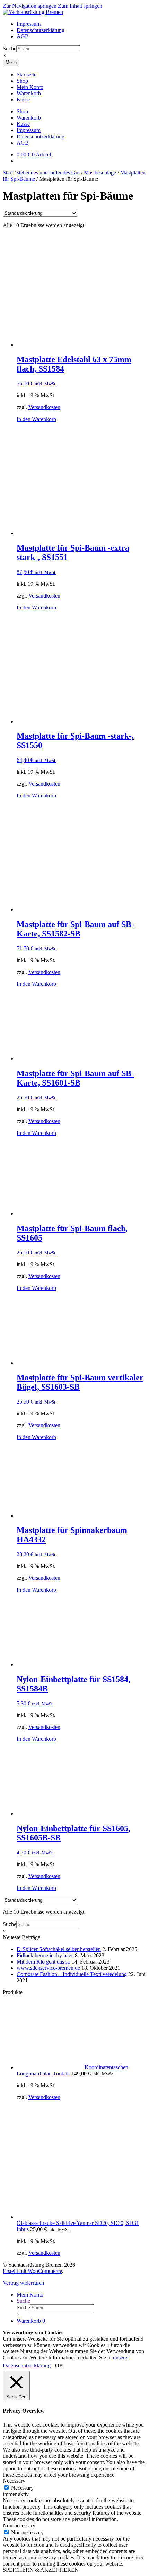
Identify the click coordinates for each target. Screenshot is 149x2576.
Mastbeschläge (100, 173)
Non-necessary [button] (19, 2525)
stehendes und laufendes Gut (48, 173)
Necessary (22, 2488)
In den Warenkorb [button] (36, 419)
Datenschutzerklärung (41, 30)
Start (8, 173)
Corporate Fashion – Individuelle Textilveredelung (72, 1974)
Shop (22, 81)
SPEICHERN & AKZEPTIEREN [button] (41, 2570)
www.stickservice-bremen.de (48, 1968)
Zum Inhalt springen (80, 6)
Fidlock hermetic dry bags (45, 1955)
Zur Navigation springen (30, 6)
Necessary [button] (14, 2481)
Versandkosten (44, 407)
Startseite (27, 75)
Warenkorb (29, 93)
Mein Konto (30, 87)
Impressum (29, 24)
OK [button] (59, 2366)
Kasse (23, 100)
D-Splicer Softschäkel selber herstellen (59, 1949)
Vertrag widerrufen (23, 2283)
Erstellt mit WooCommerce (32, 2271)
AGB (23, 36)
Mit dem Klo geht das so (43, 1962)
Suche (10, 48)
